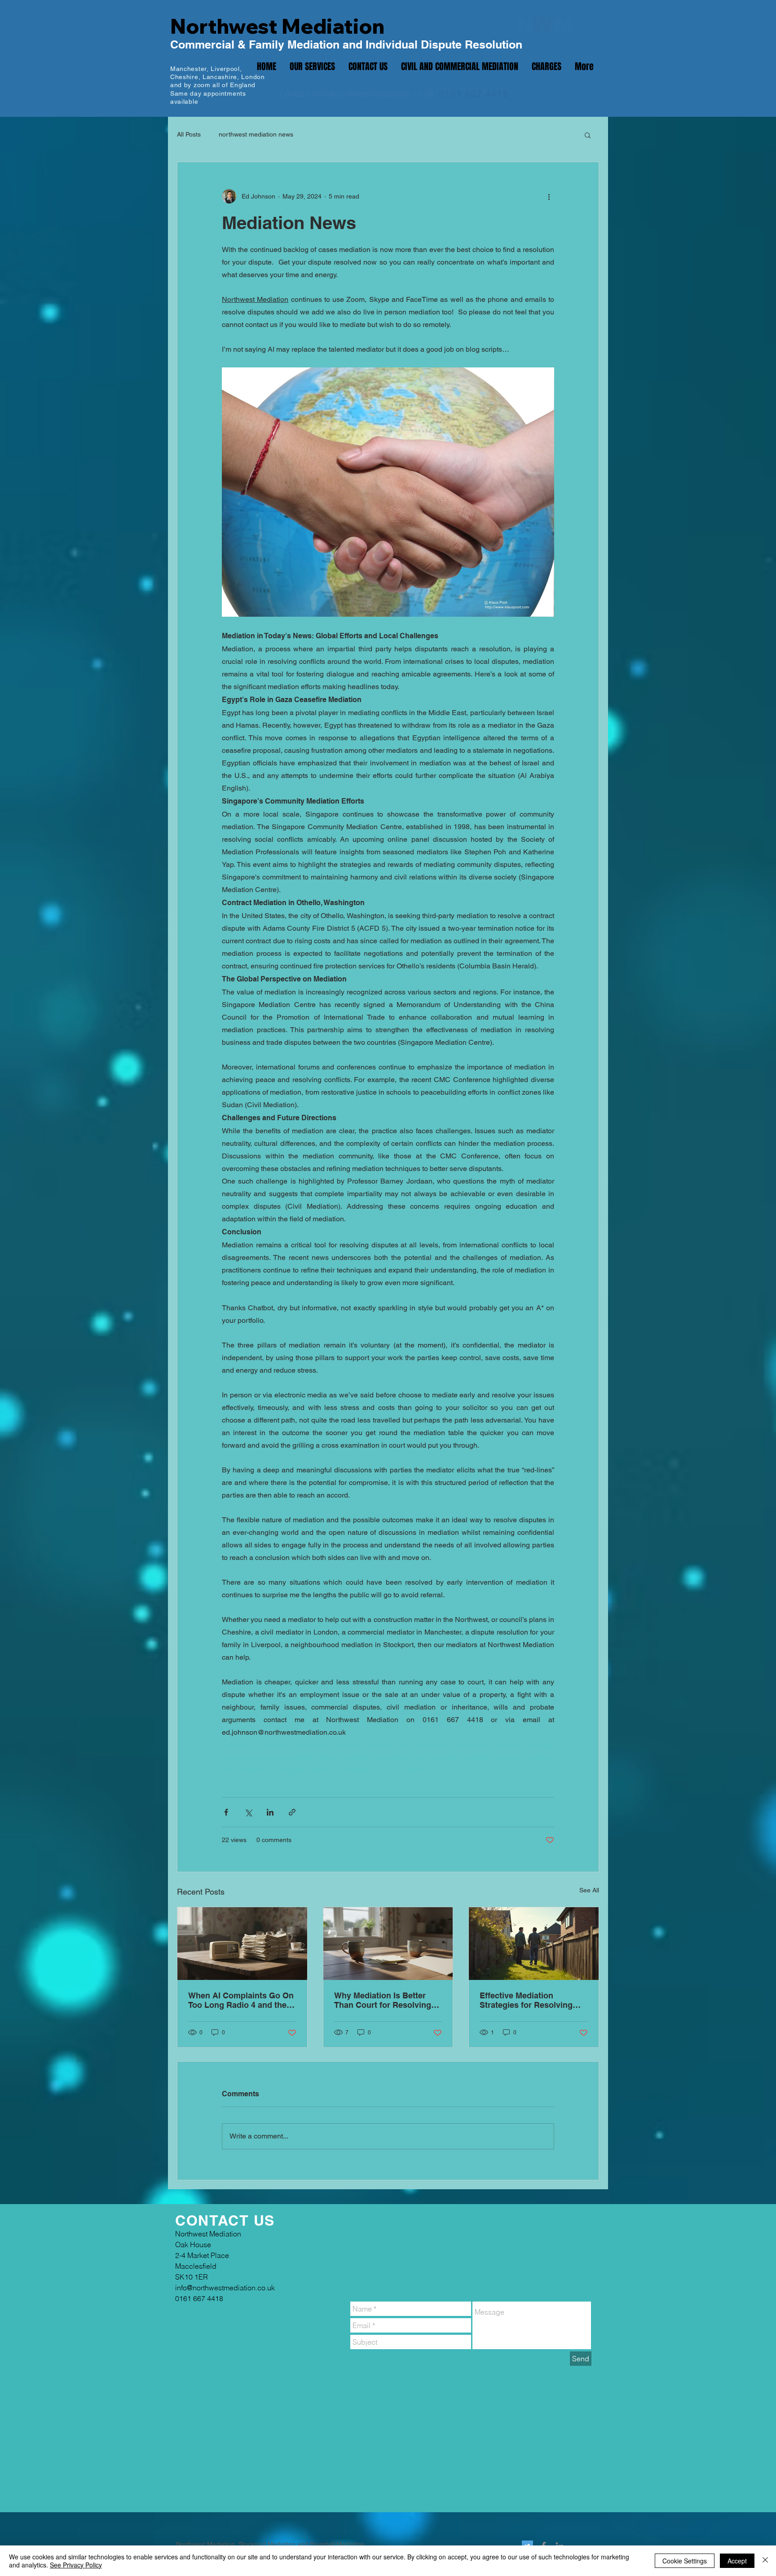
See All (589, 1890)
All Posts (189, 134)
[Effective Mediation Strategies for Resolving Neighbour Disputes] (534, 1944)
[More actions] (549, 196)
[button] (588, 135)
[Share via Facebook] (226, 1812)
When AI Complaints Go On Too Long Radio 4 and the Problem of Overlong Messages (241, 2000)
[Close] (765, 2561)
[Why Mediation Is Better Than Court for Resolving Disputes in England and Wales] (388, 1944)
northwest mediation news (256, 134)
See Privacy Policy (76, 2565)
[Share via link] (292, 1812)
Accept (737, 2561)
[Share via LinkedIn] (270, 1812)
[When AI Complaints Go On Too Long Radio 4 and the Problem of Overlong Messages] (242, 1944)
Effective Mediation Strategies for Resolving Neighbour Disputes (526, 2000)
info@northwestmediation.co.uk (374, 94)
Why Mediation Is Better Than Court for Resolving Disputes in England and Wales (383, 2000)
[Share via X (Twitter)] (248, 1812)
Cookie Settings (685, 2561)
